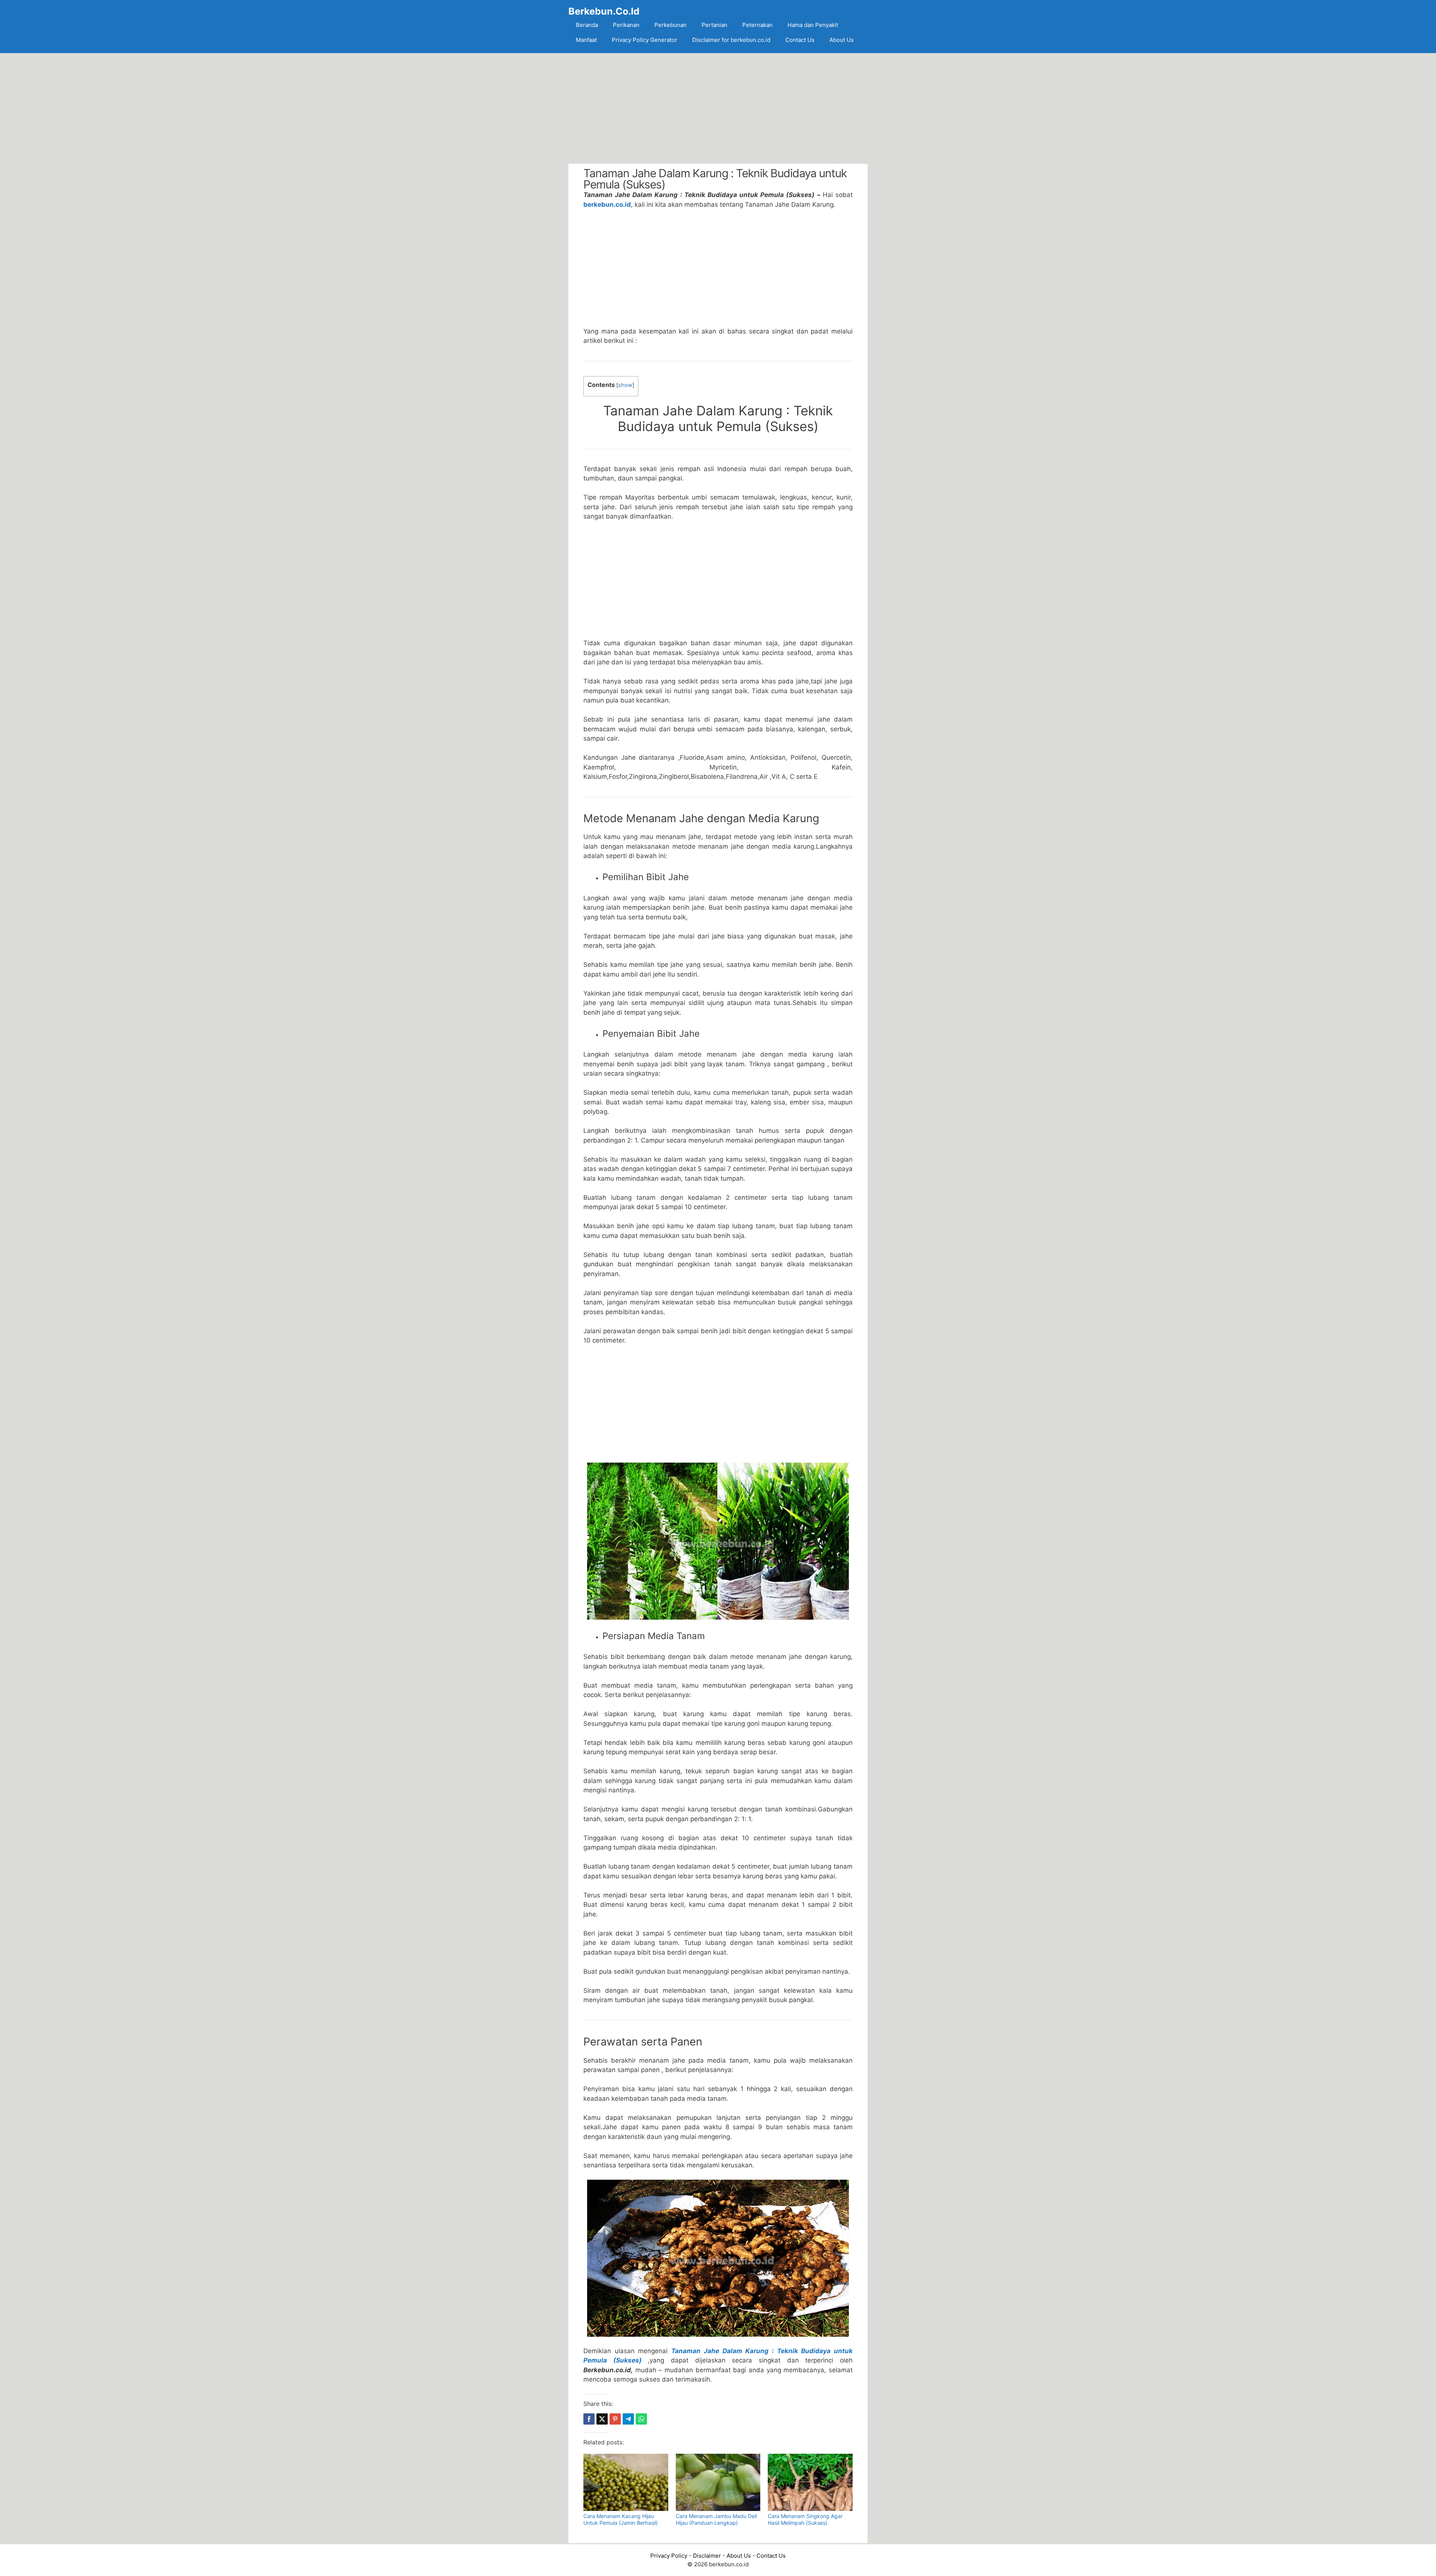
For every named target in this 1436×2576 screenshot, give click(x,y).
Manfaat (586, 40)
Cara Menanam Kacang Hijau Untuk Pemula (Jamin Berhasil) (621, 2519)
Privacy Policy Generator (645, 40)
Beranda (587, 25)
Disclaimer (707, 2556)
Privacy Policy (669, 2556)
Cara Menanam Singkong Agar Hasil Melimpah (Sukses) (805, 2519)
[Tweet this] (602, 2419)
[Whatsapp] (641, 2419)
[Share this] (589, 2419)
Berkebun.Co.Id (604, 11)
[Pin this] (615, 2419)
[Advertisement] (718, 108)
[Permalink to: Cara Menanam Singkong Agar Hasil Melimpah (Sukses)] (810, 2482)
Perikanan (626, 25)
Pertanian (714, 25)
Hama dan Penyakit (813, 25)
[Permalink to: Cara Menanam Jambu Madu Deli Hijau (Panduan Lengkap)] (718, 2482)
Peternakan (757, 25)
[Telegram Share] (628, 2419)
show (625, 385)
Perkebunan (671, 25)
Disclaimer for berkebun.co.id (731, 40)
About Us (842, 40)
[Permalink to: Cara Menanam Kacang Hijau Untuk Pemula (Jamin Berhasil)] (626, 2482)
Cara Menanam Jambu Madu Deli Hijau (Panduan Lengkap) (716, 2519)
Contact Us (800, 40)
